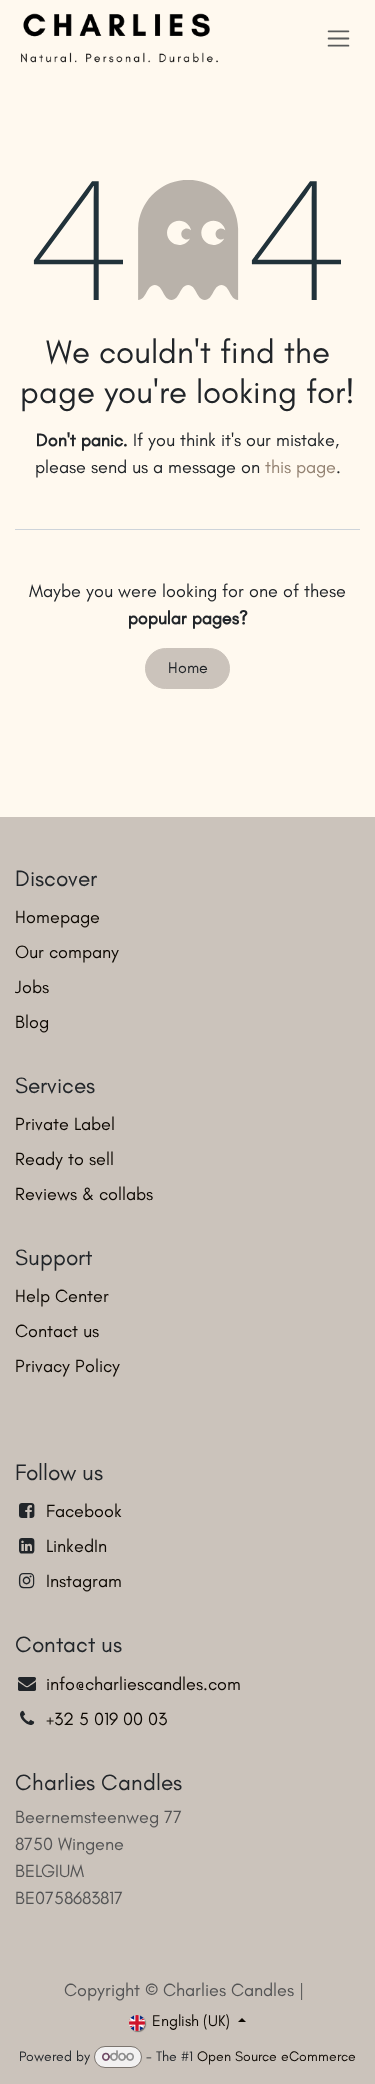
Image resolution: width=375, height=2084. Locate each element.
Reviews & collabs (84, 1194)
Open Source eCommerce (276, 2056)
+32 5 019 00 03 (109, 1719)
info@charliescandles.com (143, 1684)
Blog (32, 1022)
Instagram (84, 1581)
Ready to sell (64, 1159)
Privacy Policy (67, 1366)
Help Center (62, 1296)
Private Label (65, 1124)
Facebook (84, 1511)
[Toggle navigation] (338, 38)
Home (188, 667)
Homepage (57, 917)
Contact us (57, 1331)
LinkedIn (76, 1546)
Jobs (32, 987)
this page (300, 467)
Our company (67, 952)
